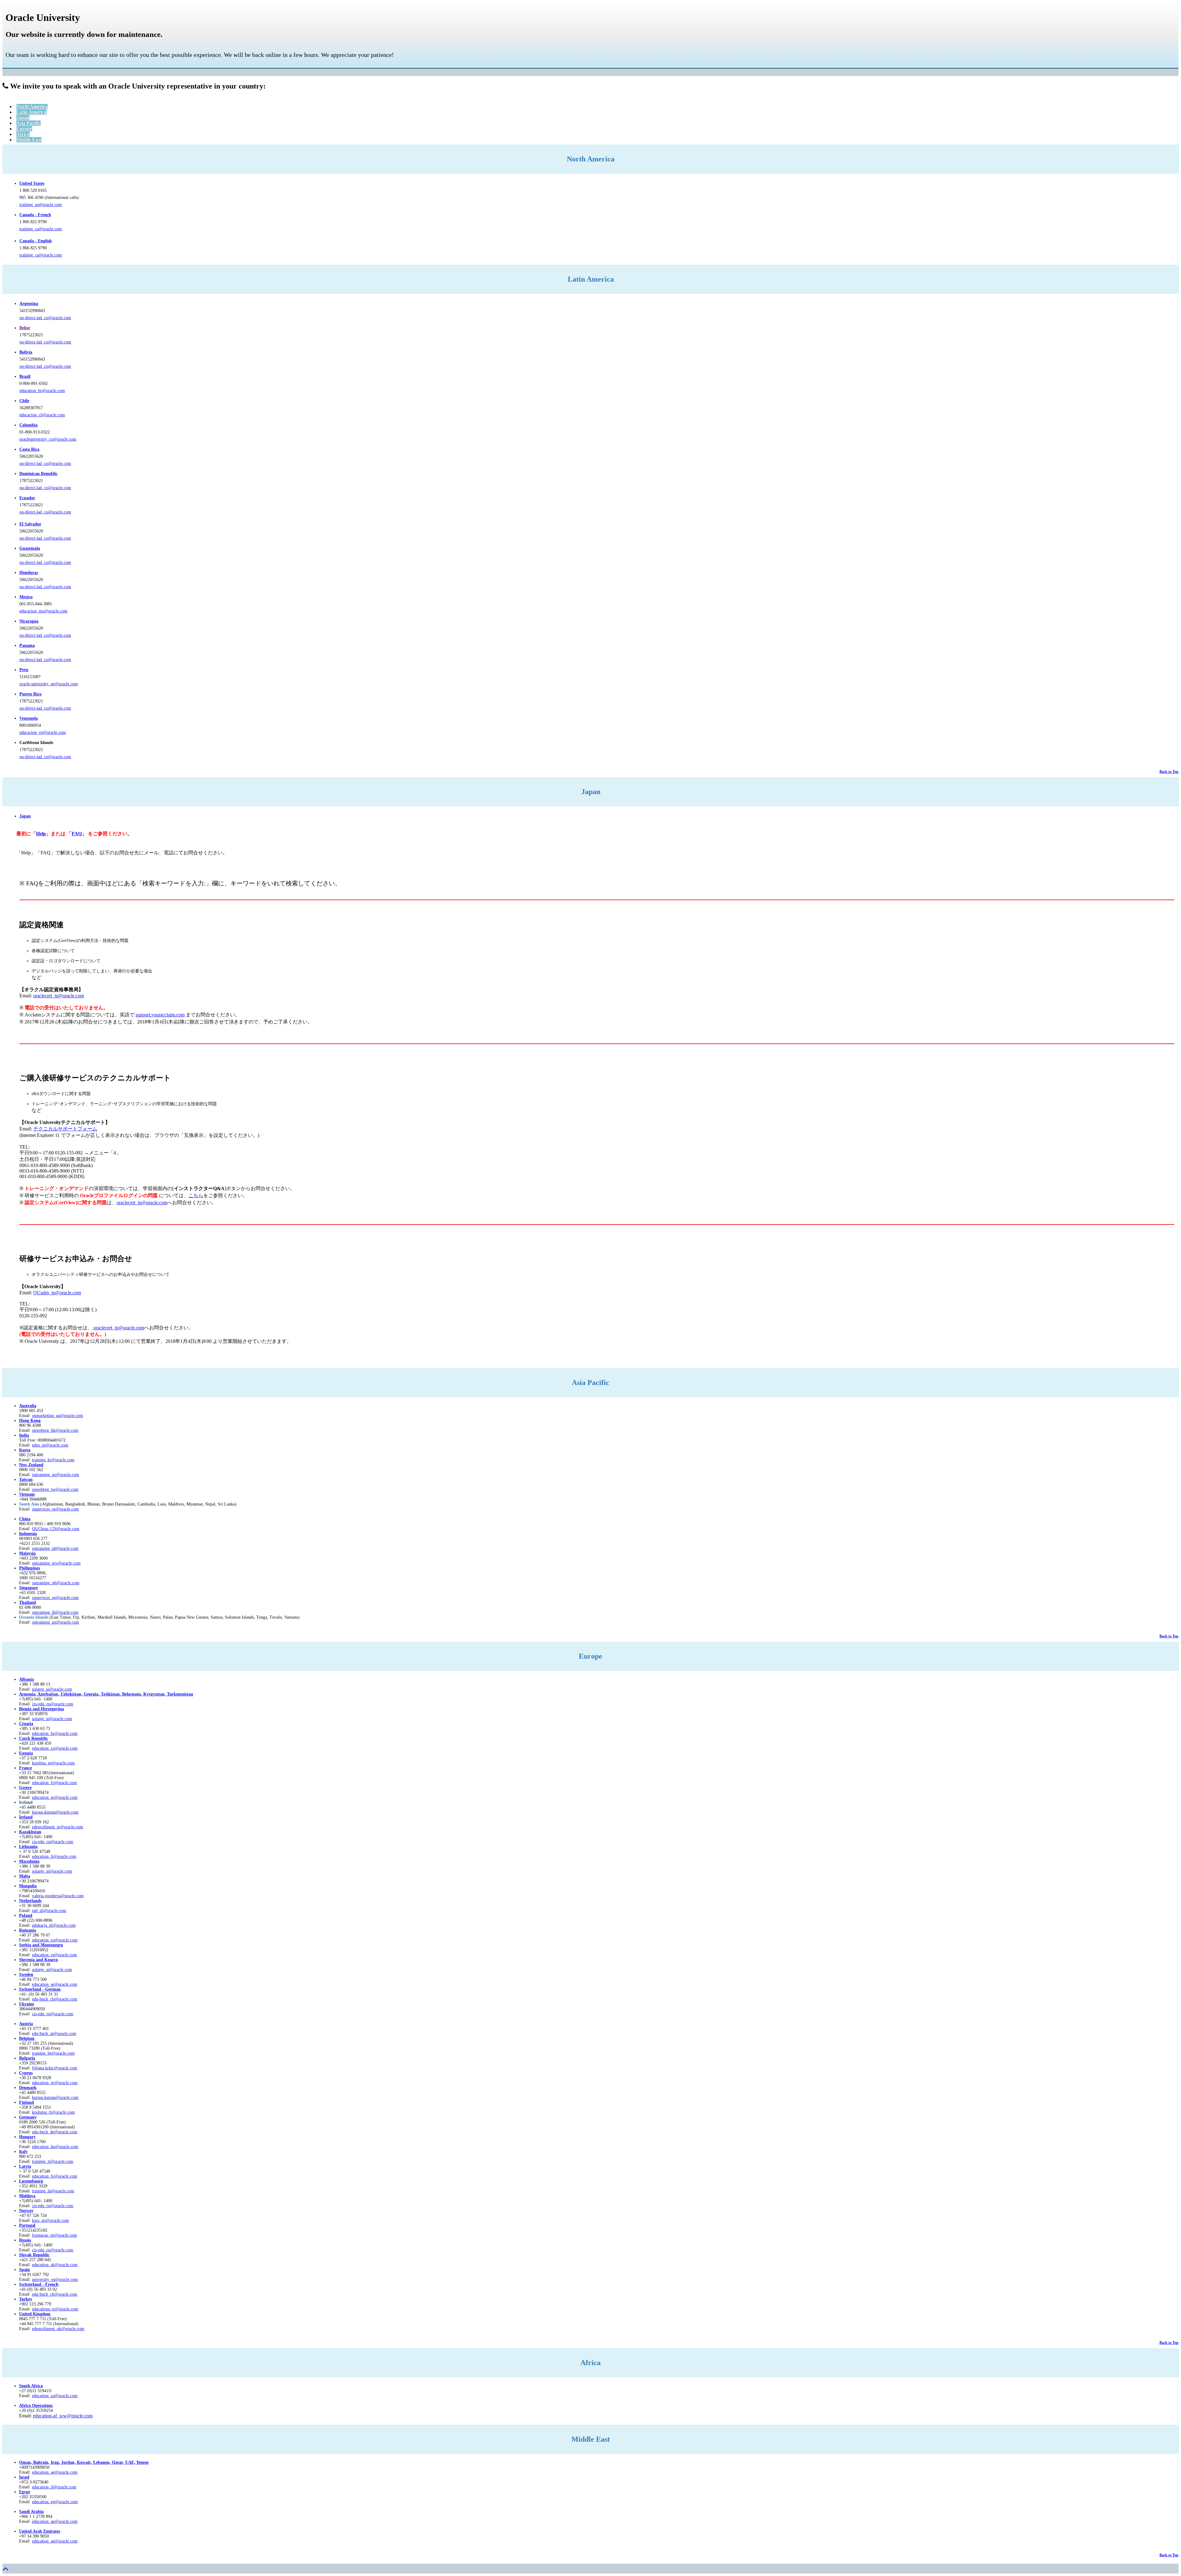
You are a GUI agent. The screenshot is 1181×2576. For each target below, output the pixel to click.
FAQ (77, 834)
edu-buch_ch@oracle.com (55, 1999)
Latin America (31, 112)
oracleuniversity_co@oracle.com (48, 439)
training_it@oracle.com (53, 2161)
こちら (196, 1195)
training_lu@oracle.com (53, 2191)
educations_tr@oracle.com (55, 2309)
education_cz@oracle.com (55, 1748)
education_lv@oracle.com (55, 2176)
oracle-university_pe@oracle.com (49, 684)
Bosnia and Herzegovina (42, 1709)
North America (32, 107)
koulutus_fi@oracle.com (53, 2112)
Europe (24, 129)
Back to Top (1169, 772)
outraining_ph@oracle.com (56, 1583)
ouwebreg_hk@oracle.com (55, 1430)
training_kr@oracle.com (53, 1460)
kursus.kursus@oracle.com (55, 1812)
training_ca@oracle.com (41, 229)
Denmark (28, 2088)
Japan (23, 118)
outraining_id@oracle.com (55, 1548)
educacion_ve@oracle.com (43, 732)
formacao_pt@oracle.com (54, 2235)
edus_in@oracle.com (50, 1445)
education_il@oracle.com (54, 2487)
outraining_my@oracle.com (56, 1563)
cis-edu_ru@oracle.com (53, 1842)
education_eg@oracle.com (55, 2502)
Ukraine (27, 2004)
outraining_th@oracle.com (55, 1612)
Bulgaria (27, 2058)
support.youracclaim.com (160, 1015)
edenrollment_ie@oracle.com (58, 1827)
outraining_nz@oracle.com (56, 1475)
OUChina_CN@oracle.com (56, 1529)
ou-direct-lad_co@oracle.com (45, 318)
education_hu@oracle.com (55, 2147)
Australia (28, 1406)
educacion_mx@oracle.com (43, 611)
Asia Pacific (28, 123)
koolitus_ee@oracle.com (53, 1763)
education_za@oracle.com (55, 2396)
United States (32, 183)
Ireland (26, 1817)
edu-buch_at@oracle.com (54, 2034)
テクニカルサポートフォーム (65, 1129)
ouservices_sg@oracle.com (55, 1509)
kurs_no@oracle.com (50, 2220)
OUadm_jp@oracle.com (57, 1293)
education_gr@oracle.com (55, 1797)
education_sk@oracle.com (55, 2265)
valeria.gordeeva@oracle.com (58, 1896)
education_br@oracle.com (42, 391)
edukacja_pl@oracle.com (54, 1925)
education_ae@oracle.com (55, 2472)
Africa (23, 134)
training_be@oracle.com (53, 2053)
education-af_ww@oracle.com (63, 2416)
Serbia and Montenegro (41, 1945)
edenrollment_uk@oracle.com (58, 2329)
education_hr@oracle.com (55, 1733)
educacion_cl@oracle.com (42, 415)
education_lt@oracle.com (54, 1856)
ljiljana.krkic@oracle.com (55, 2068)
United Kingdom (35, 2314)
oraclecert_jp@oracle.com (59, 996)
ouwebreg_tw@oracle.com (55, 1489)
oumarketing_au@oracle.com (58, 1416)
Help (41, 834)
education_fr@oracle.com (54, 1783)
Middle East (29, 140)
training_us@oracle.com (41, 205)
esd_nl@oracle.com (49, 1911)
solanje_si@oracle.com (52, 1719)
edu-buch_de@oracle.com (55, 2132)
